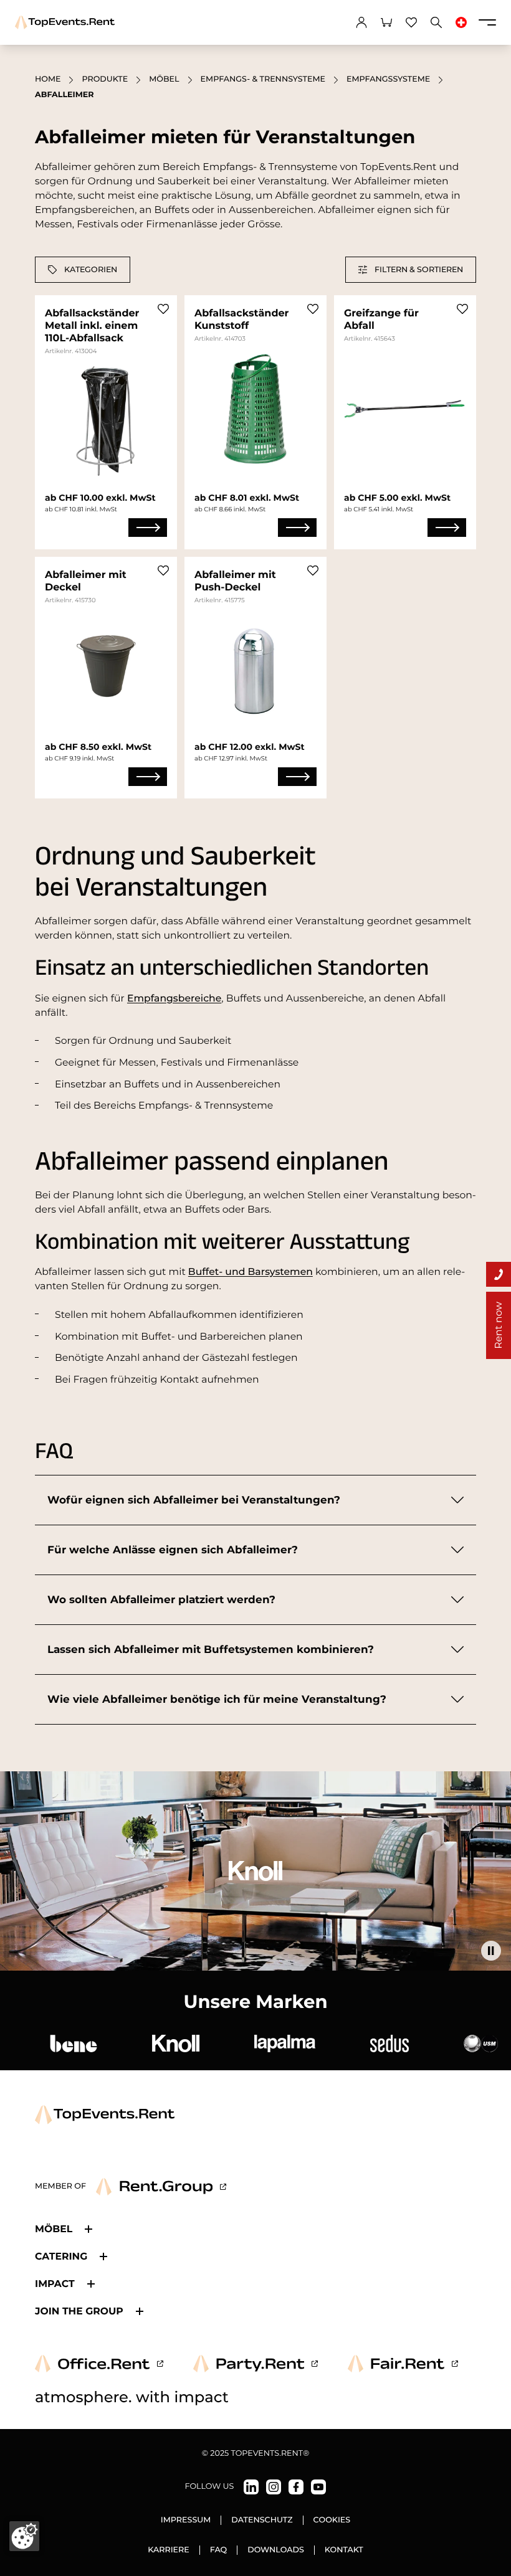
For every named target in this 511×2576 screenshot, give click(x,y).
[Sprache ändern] (461, 22)
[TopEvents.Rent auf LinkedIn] (251, 2487)
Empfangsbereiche (174, 998)
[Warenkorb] (386, 22)
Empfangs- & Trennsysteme (263, 79)
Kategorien (91, 269)
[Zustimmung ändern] (24, 2536)
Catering (61, 2256)
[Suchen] (436, 22)
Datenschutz (262, 2520)
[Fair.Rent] (403, 2364)
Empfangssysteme (388, 79)
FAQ (218, 2550)
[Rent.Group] (161, 2187)
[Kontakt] (499, 1274)
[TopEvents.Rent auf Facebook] (296, 2487)
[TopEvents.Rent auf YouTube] (318, 2487)
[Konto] (361, 22)
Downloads (276, 2550)
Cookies (332, 2520)
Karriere (169, 2550)
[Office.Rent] (99, 2364)
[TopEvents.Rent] (65, 22)
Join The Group (79, 2311)
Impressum (186, 2520)
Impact (55, 2284)
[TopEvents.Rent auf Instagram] (274, 2487)
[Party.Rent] (255, 2364)
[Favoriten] (411, 22)
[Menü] (487, 22)
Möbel (164, 79)
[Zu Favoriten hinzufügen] (163, 309)
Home (48, 79)
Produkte (105, 79)
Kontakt (344, 2550)
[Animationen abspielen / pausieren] (491, 1951)
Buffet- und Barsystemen (251, 1271)
